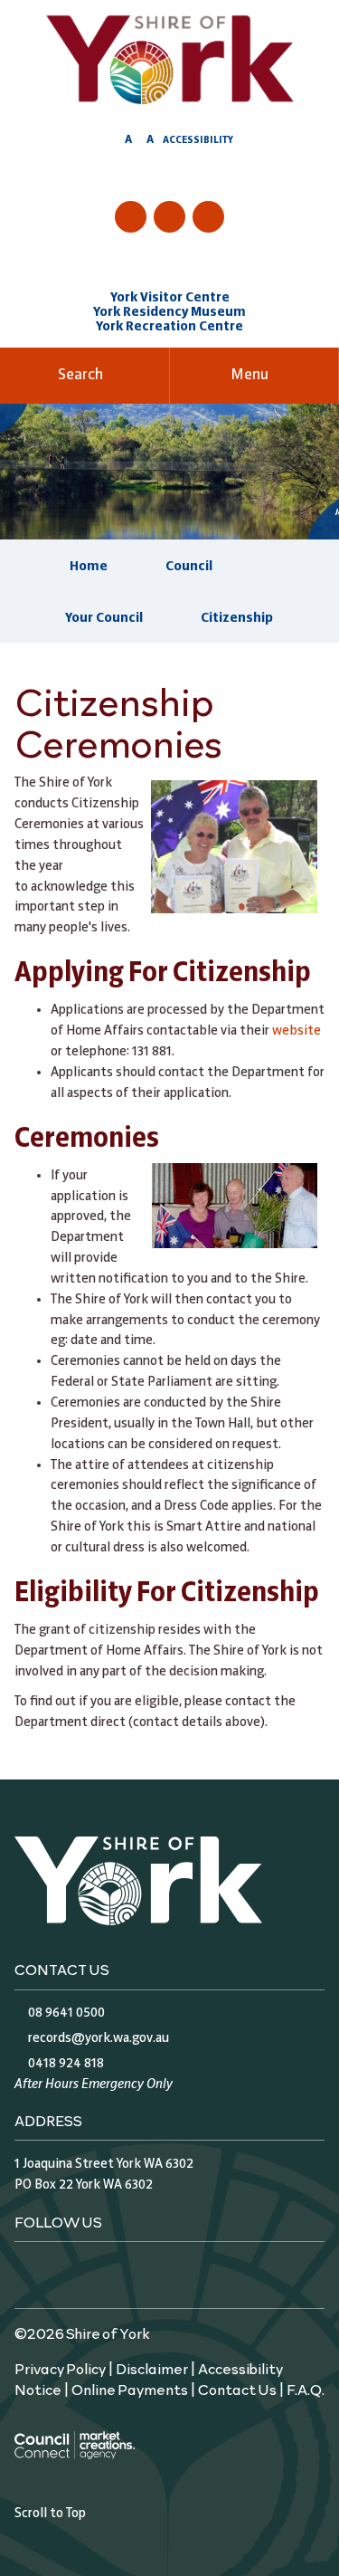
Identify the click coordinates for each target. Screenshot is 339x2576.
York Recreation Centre (169, 327)
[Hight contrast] (111, 143)
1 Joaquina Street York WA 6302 (104, 2164)
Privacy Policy (60, 2368)
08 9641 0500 (66, 2013)
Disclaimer (152, 2368)
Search (80, 375)
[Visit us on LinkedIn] (208, 217)
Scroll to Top (50, 2514)
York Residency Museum (169, 312)
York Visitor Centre (170, 298)
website (297, 1031)
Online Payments (130, 2389)
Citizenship (237, 618)
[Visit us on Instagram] (169, 217)
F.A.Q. (306, 2389)
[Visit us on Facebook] (131, 217)
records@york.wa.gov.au (99, 2038)
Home (89, 567)
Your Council (104, 618)
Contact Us (237, 2389)
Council (189, 567)
